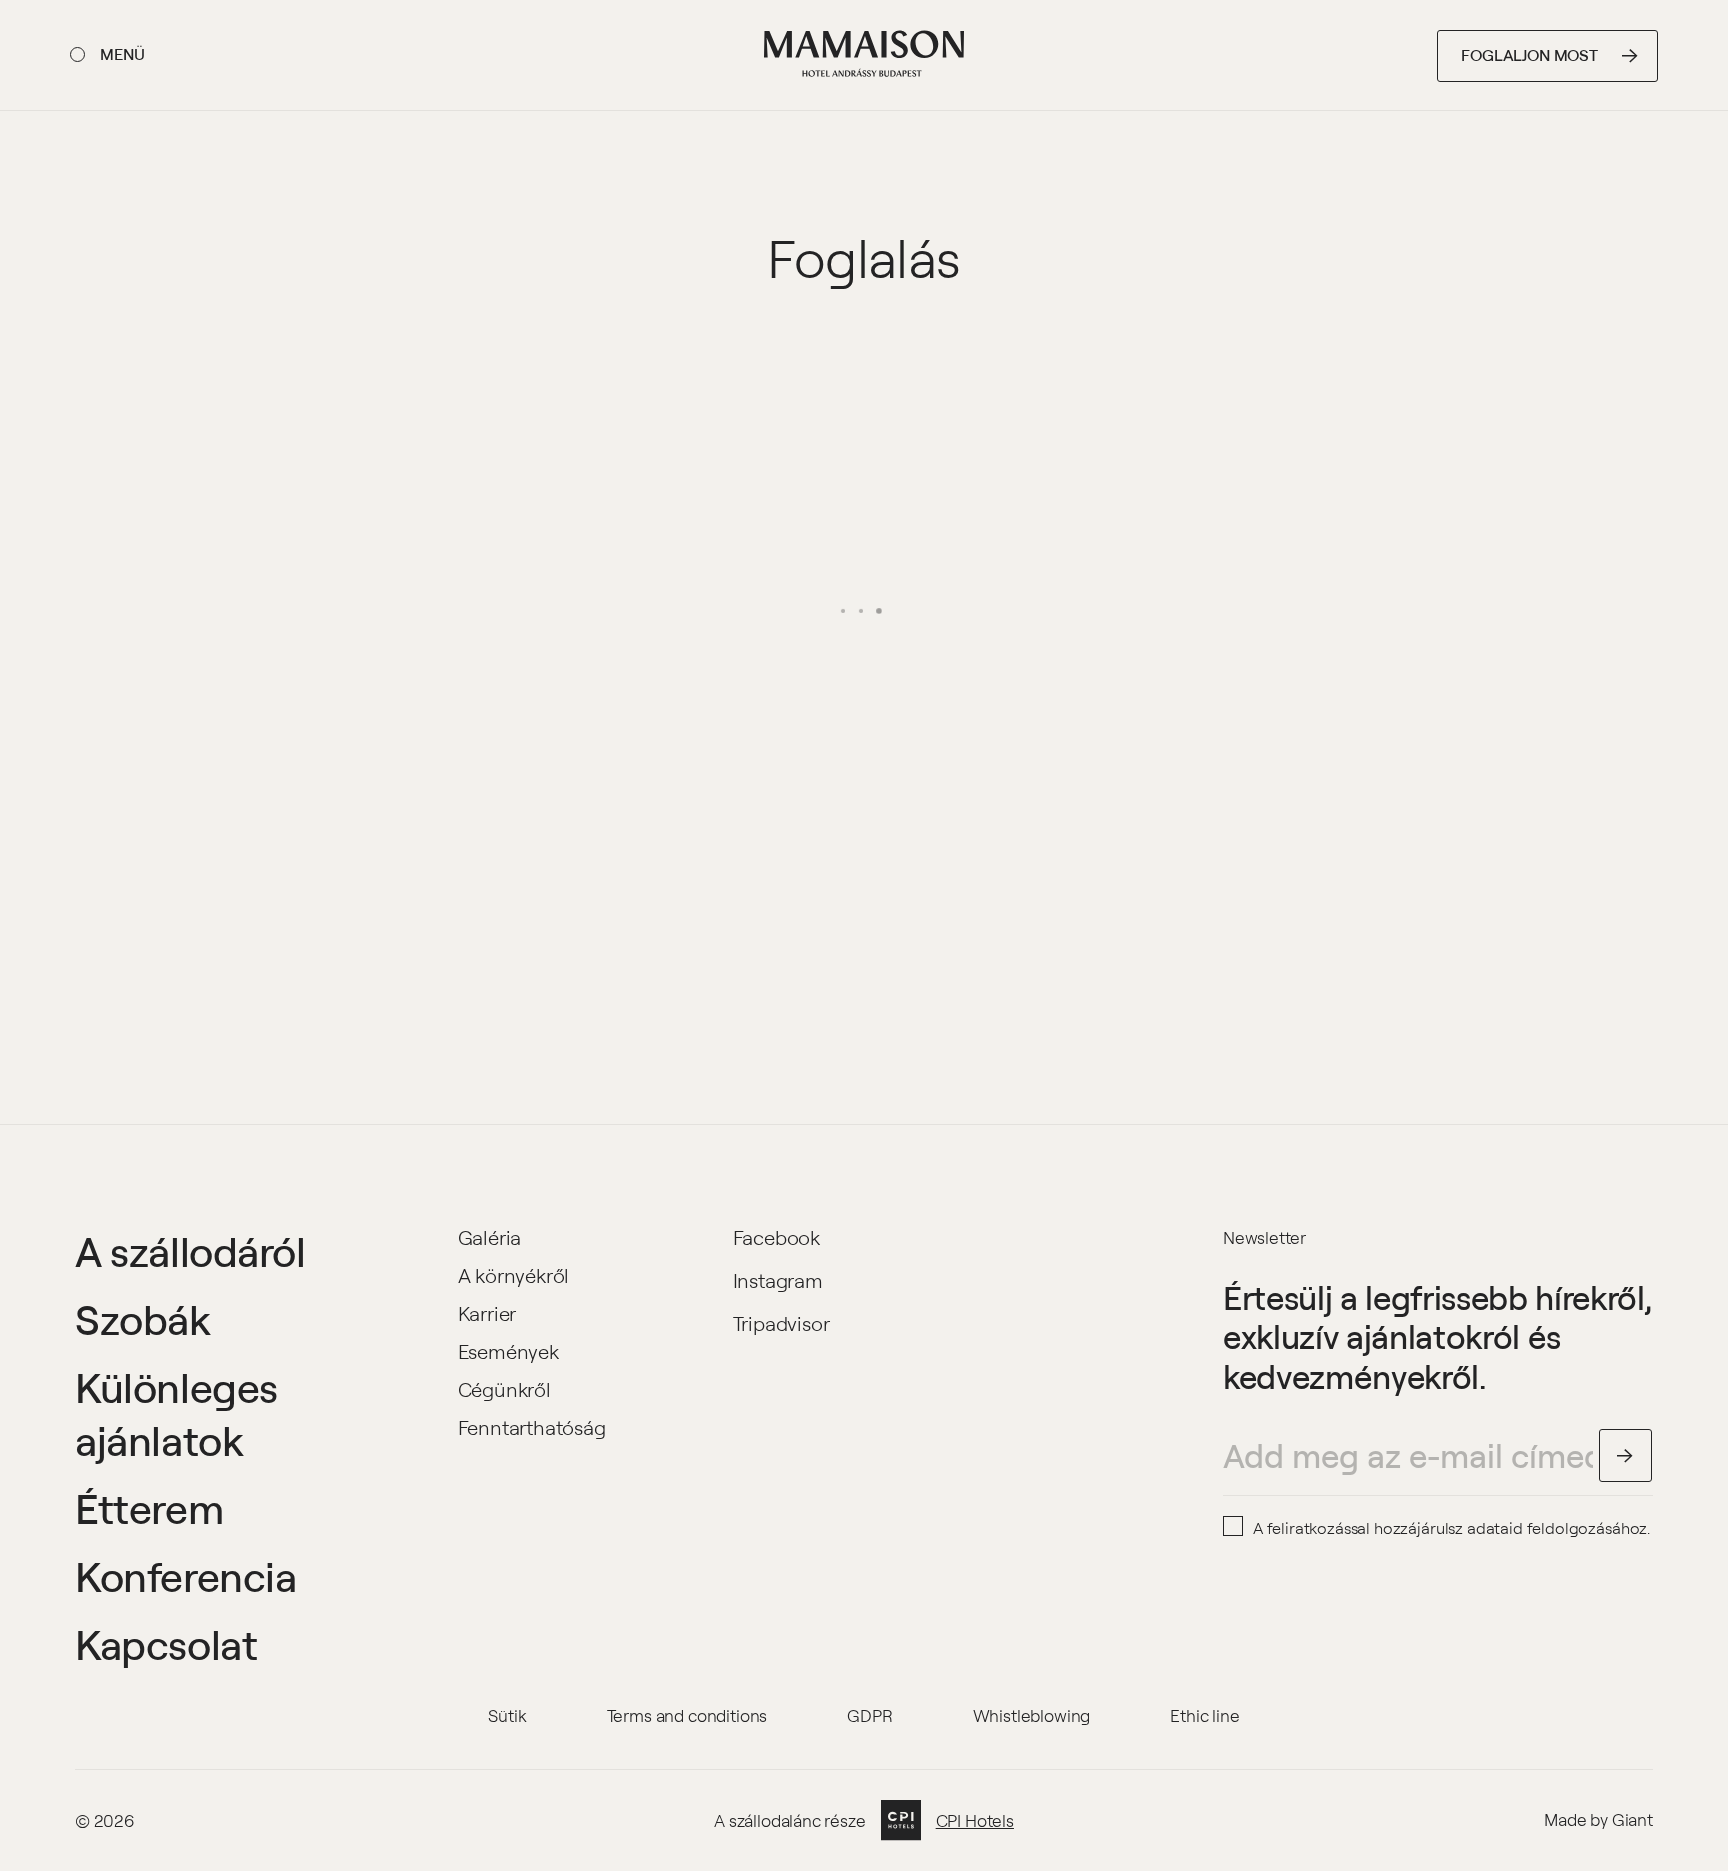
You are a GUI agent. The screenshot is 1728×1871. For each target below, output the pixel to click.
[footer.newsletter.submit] (1626, 1456)
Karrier (487, 1313)
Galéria (490, 1237)
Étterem (149, 1508)
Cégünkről (504, 1389)
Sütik (507, 1715)
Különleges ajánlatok (176, 1414)
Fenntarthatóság (532, 1427)
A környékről (514, 1275)
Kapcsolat (166, 1644)
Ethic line (1204, 1715)
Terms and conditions (687, 1715)
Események (508, 1351)
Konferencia (185, 1576)
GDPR (869, 1715)
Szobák (143, 1319)
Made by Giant (1598, 1819)
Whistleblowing (1032, 1715)
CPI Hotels (975, 1821)
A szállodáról (190, 1251)
